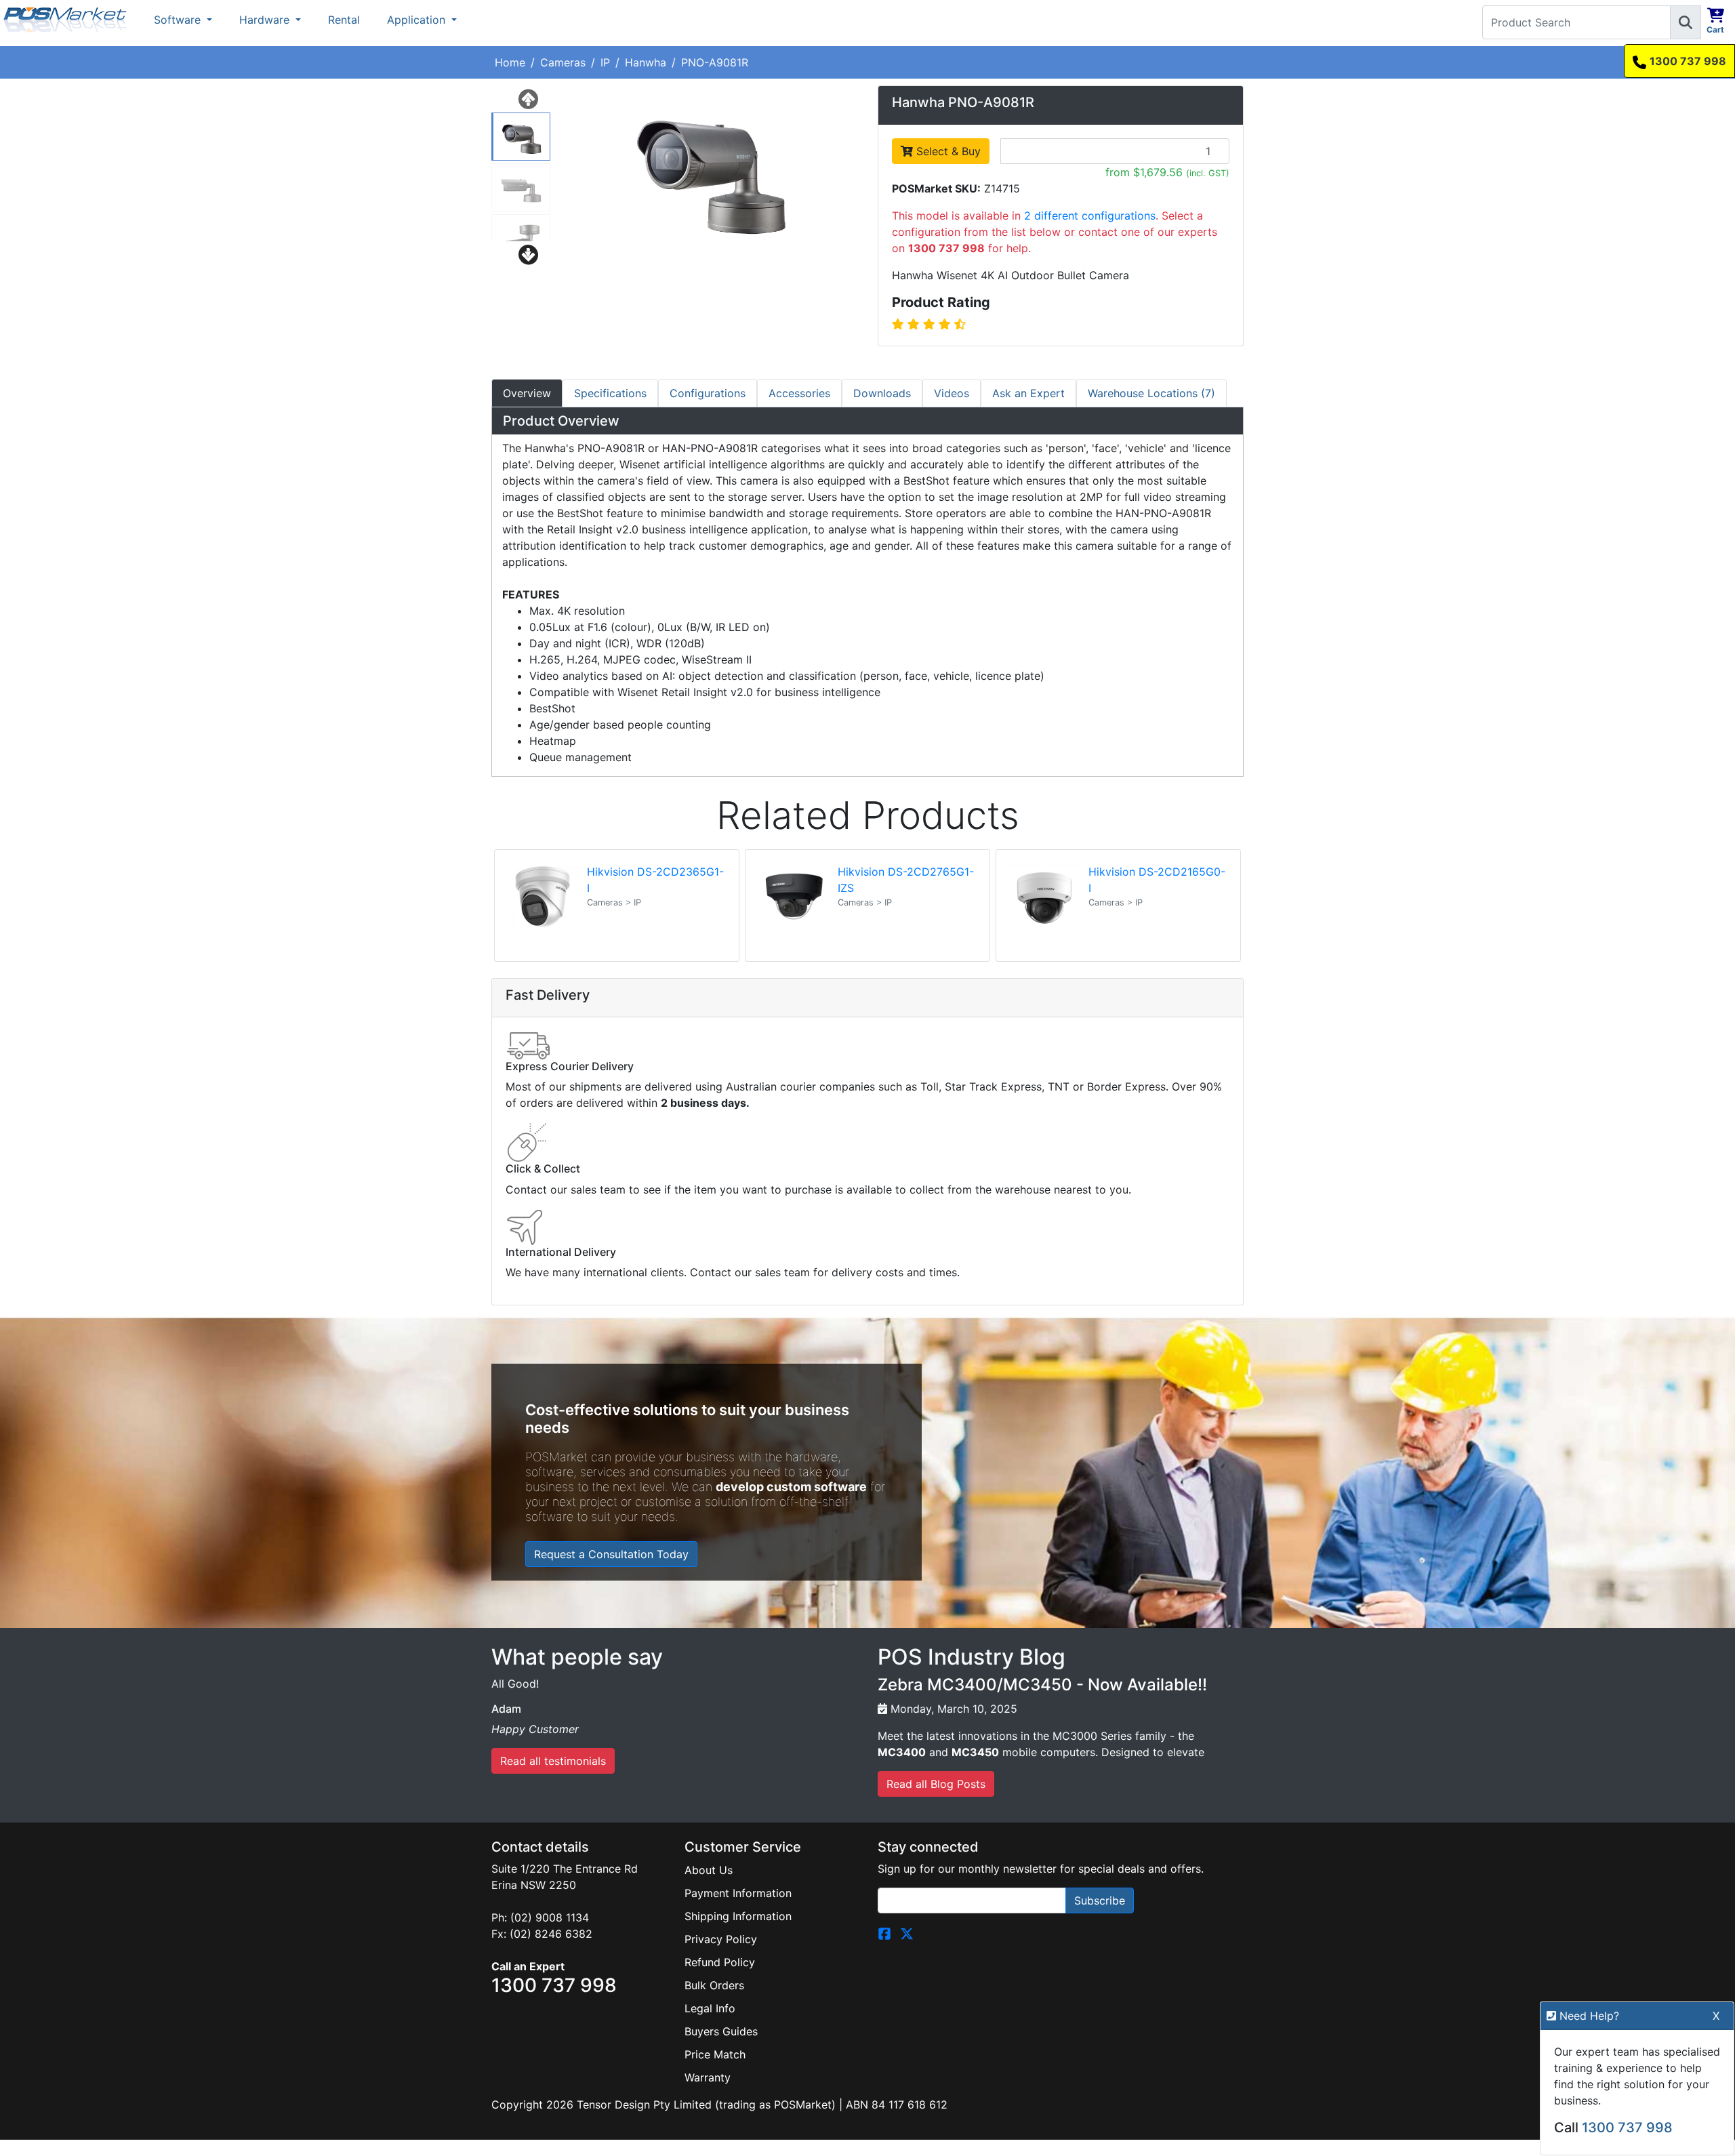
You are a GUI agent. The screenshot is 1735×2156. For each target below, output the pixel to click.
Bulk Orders (714, 1985)
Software (179, 20)
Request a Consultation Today (611, 1554)
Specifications (610, 393)
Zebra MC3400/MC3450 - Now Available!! (1042, 1685)
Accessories (799, 393)
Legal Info (710, 2008)
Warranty (708, 2077)
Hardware (266, 20)
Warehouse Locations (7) (1151, 393)
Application (418, 20)
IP (605, 62)
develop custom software (791, 1487)
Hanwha (646, 62)
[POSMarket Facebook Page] (884, 1932)
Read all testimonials (553, 1761)
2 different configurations (1090, 216)
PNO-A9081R (715, 62)
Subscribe (1100, 1900)
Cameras (563, 62)
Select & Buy (947, 151)
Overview (527, 393)
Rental (344, 20)
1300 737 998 (1688, 61)
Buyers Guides (721, 2031)
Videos (952, 393)
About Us (709, 1870)
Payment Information (738, 1893)
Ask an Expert (1028, 393)
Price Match (715, 2054)
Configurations (708, 393)
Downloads (882, 393)
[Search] (1686, 22)
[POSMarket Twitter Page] (907, 1932)
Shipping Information (738, 1916)
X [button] (1716, 2016)
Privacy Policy (721, 1939)
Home (510, 62)
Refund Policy (720, 1962)
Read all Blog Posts (936, 1784)
